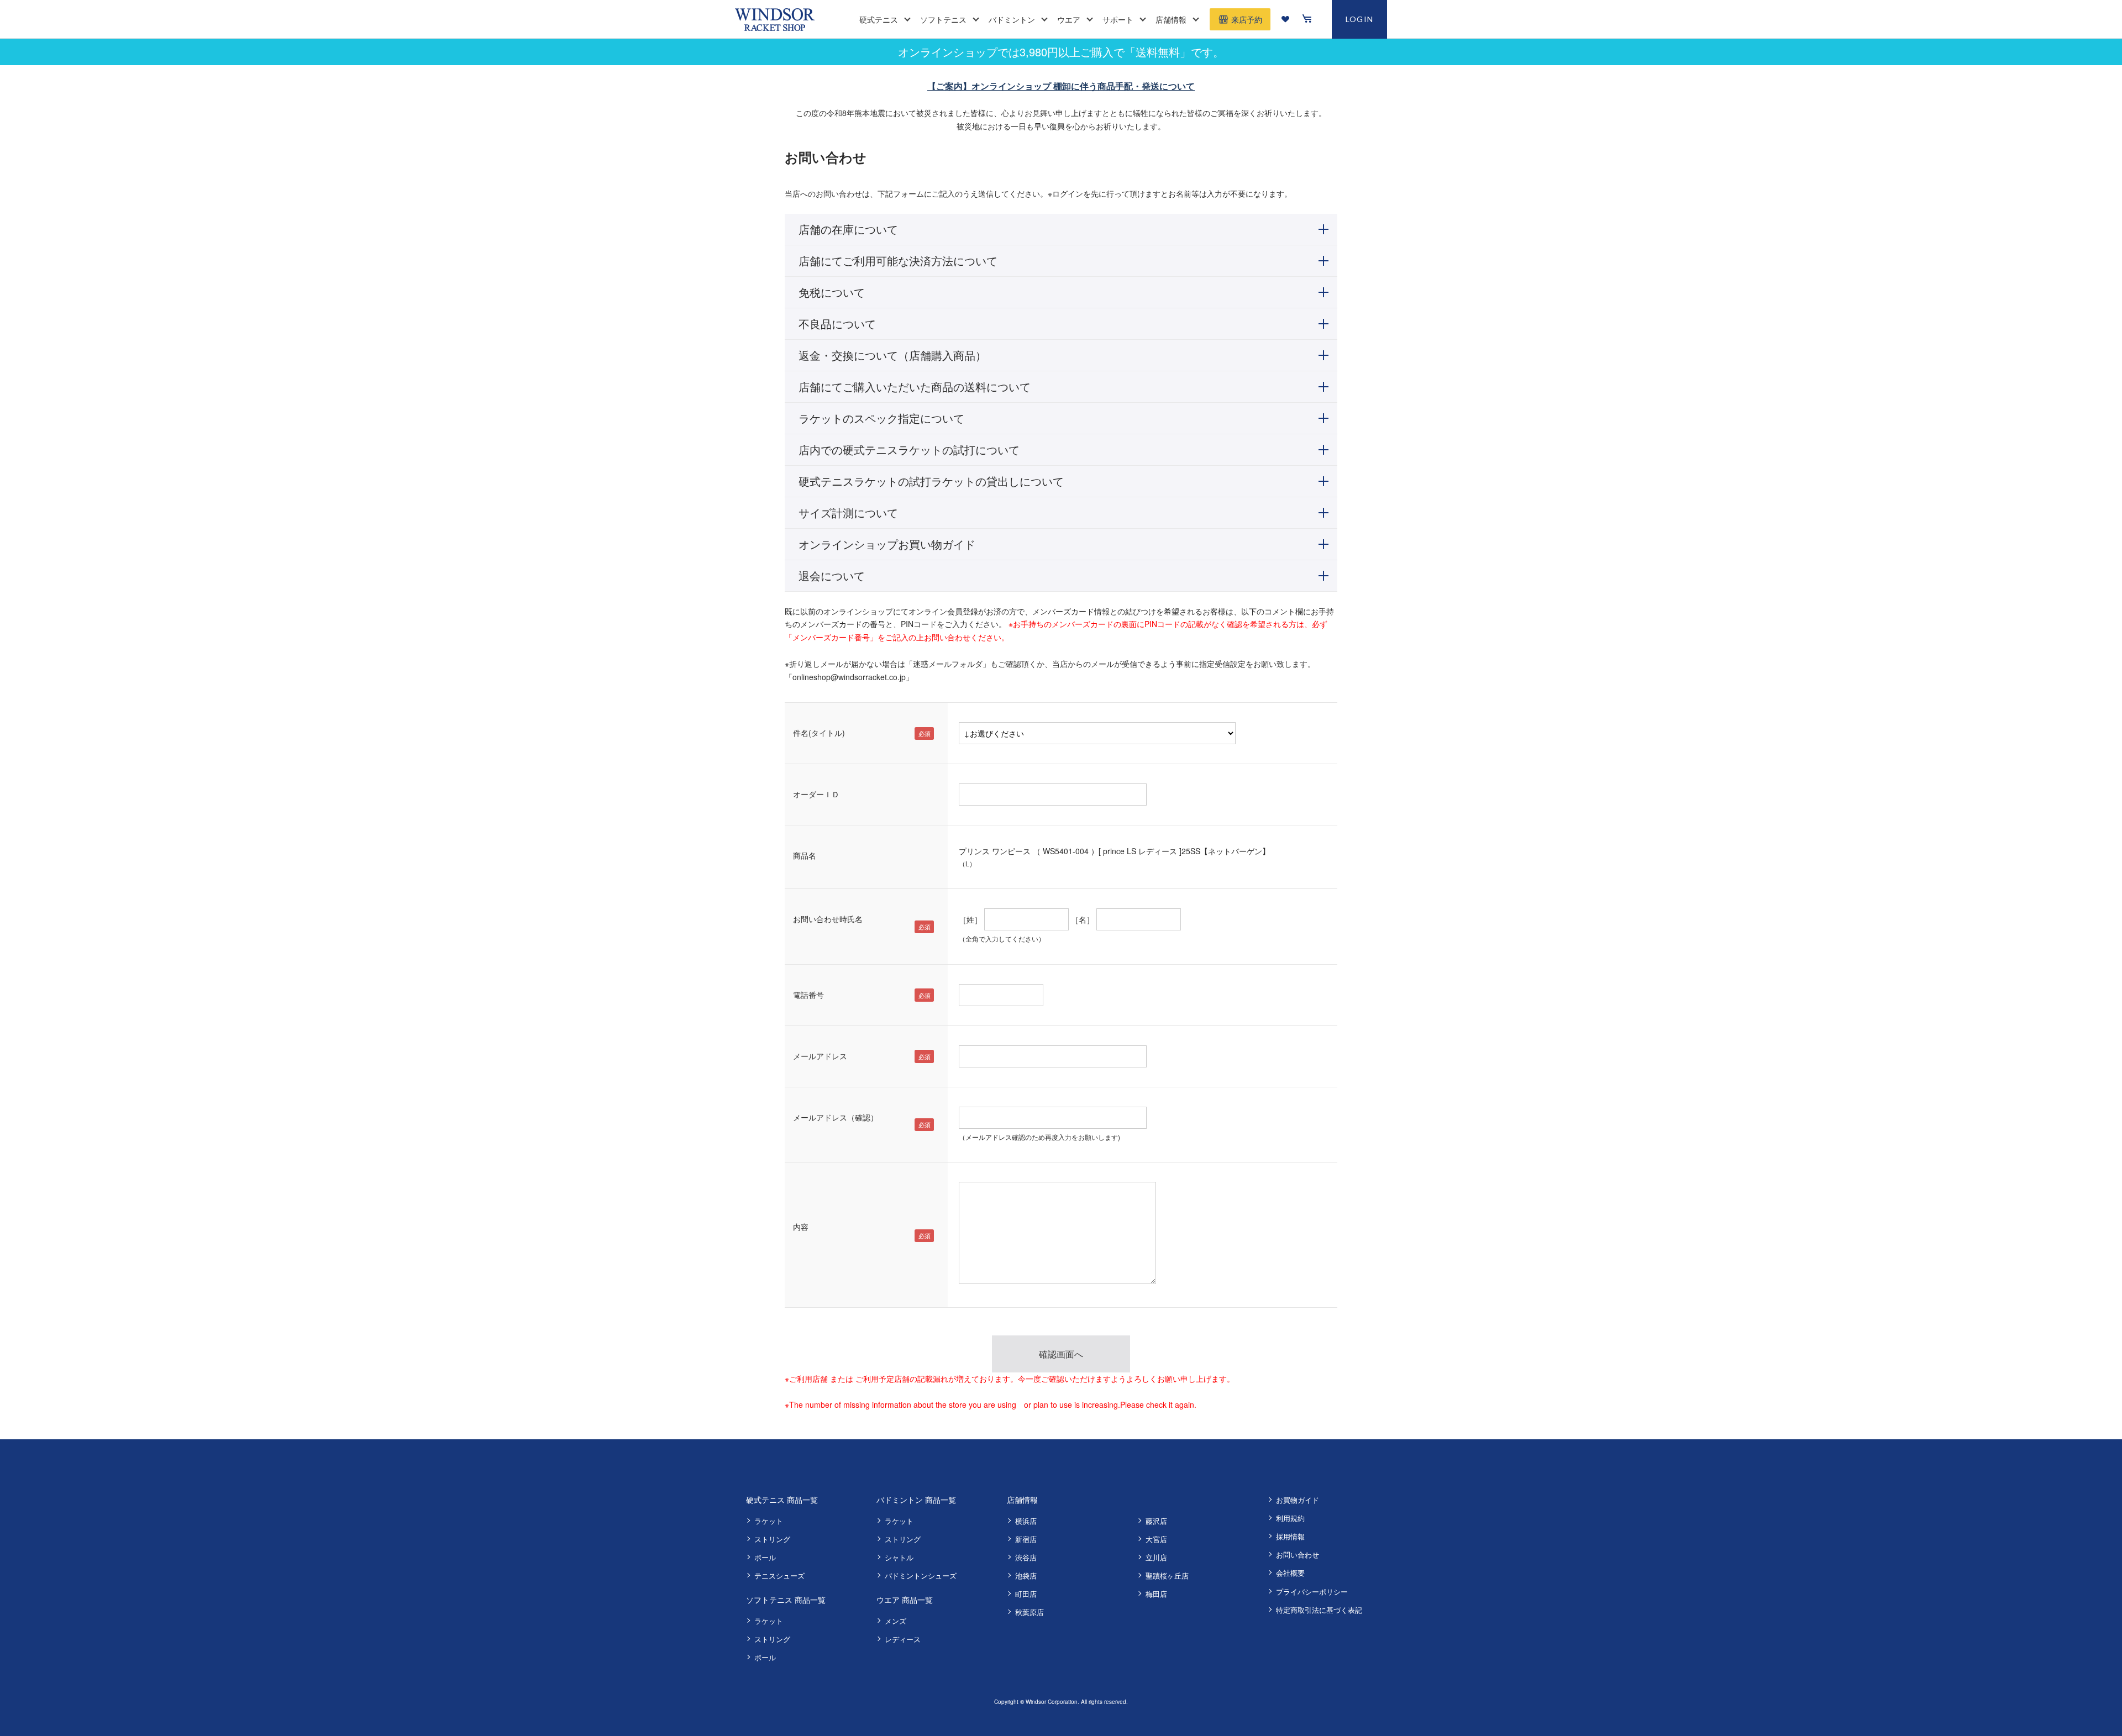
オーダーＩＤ (816, 794)
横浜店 (1026, 1521)
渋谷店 (1026, 1557)
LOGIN (1360, 19)
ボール (765, 1557)
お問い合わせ (1298, 1554)
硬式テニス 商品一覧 (782, 1500)
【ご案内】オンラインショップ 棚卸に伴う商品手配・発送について (1061, 86)
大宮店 (1156, 1539)
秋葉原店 (1030, 1612)
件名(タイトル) (819, 733)
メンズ (895, 1621)
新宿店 (1026, 1539)
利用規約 (1290, 1518)
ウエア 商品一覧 (905, 1600)
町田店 (1026, 1594)
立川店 (1156, 1557)
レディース (903, 1639)
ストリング (772, 1539)
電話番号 (808, 995)
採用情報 (1290, 1536)
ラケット (769, 1521)
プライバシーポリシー (1312, 1592)
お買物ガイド (1298, 1500)
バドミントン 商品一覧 (916, 1500)
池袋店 (1026, 1575)
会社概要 (1290, 1573)
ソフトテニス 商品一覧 (786, 1600)
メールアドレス (820, 1056)
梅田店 (1156, 1594)
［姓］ (970, 919)
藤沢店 (1156, 1521)
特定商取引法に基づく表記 (1319, 1610)
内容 (801, 1227)
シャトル (899, 1557)
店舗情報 (1022, 1500)
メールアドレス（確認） (836, 1117)
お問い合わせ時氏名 (828, 919)
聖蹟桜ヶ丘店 (1167, 1575)
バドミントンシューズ (921, 1575)
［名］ (1083, 919)
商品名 (805, 855)
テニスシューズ (779, 1575)
